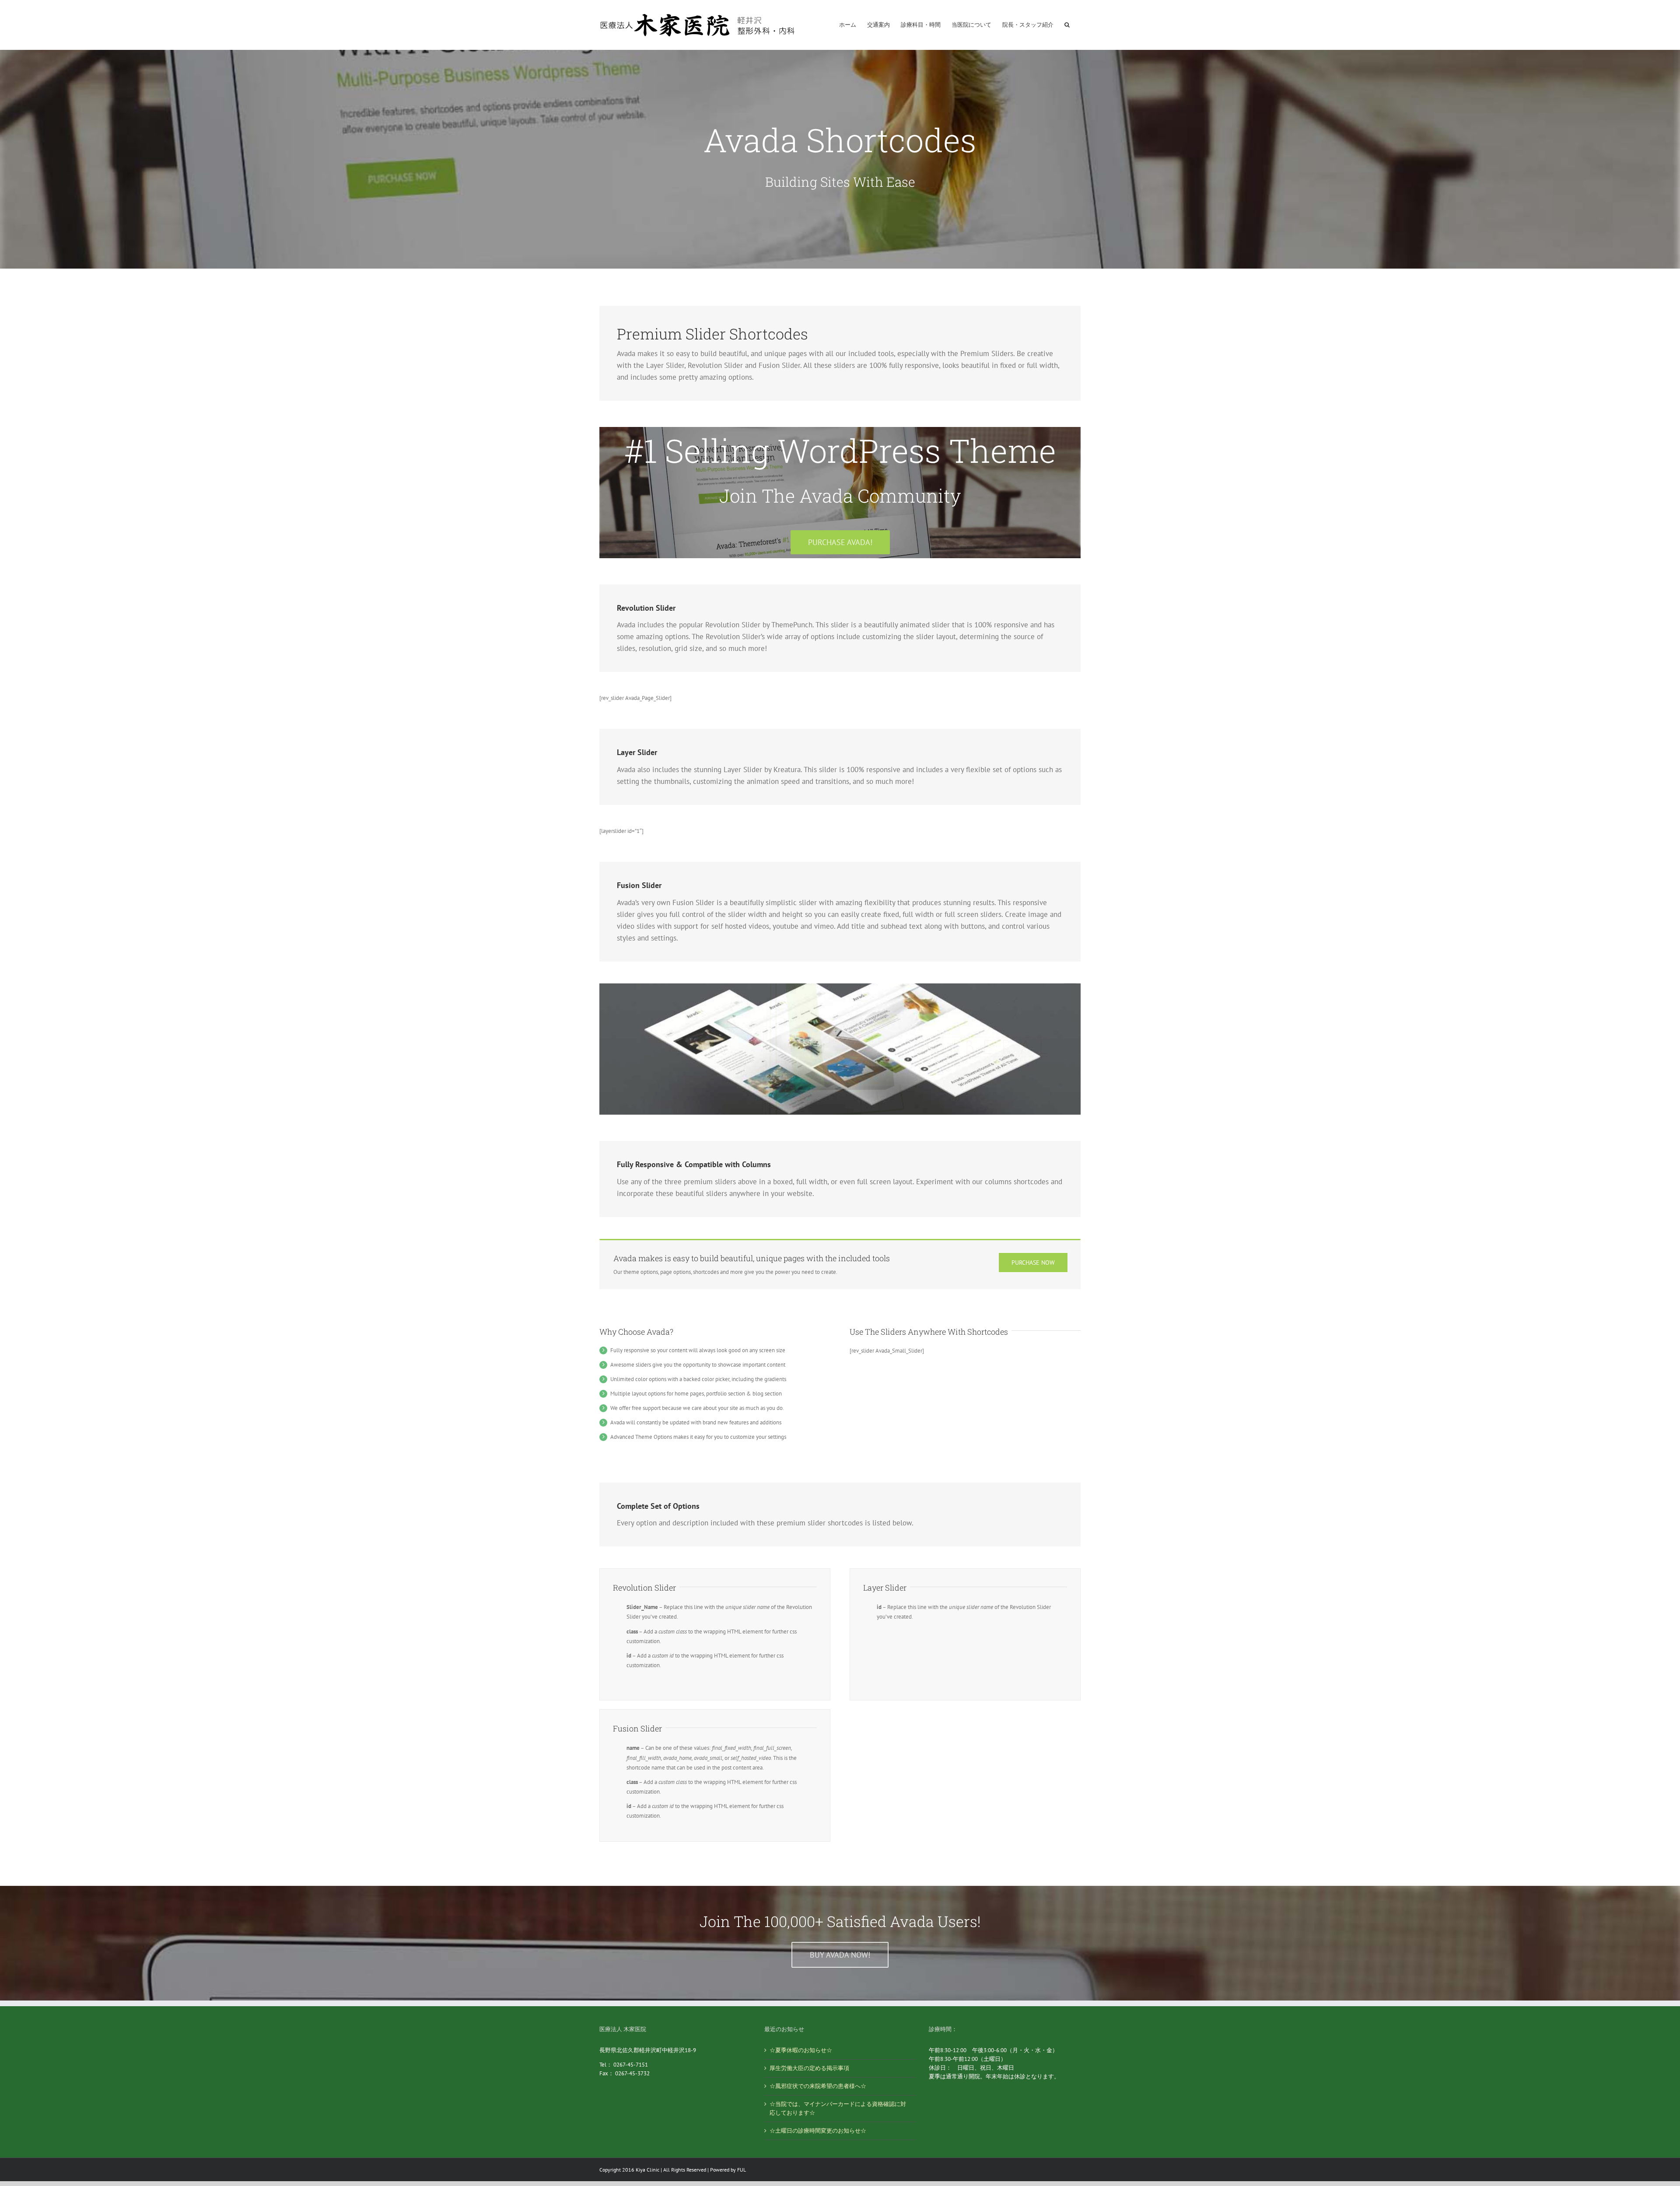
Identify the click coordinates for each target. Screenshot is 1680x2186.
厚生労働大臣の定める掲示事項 (809, 2068)
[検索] (1067, 18)
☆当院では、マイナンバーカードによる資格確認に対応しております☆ (838, 2108)
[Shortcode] (840, 159)
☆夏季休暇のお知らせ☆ (801, 2050)
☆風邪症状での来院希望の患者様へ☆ (818, 2086)
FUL (742, 2170)
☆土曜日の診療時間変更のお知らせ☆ (818, 2131)
